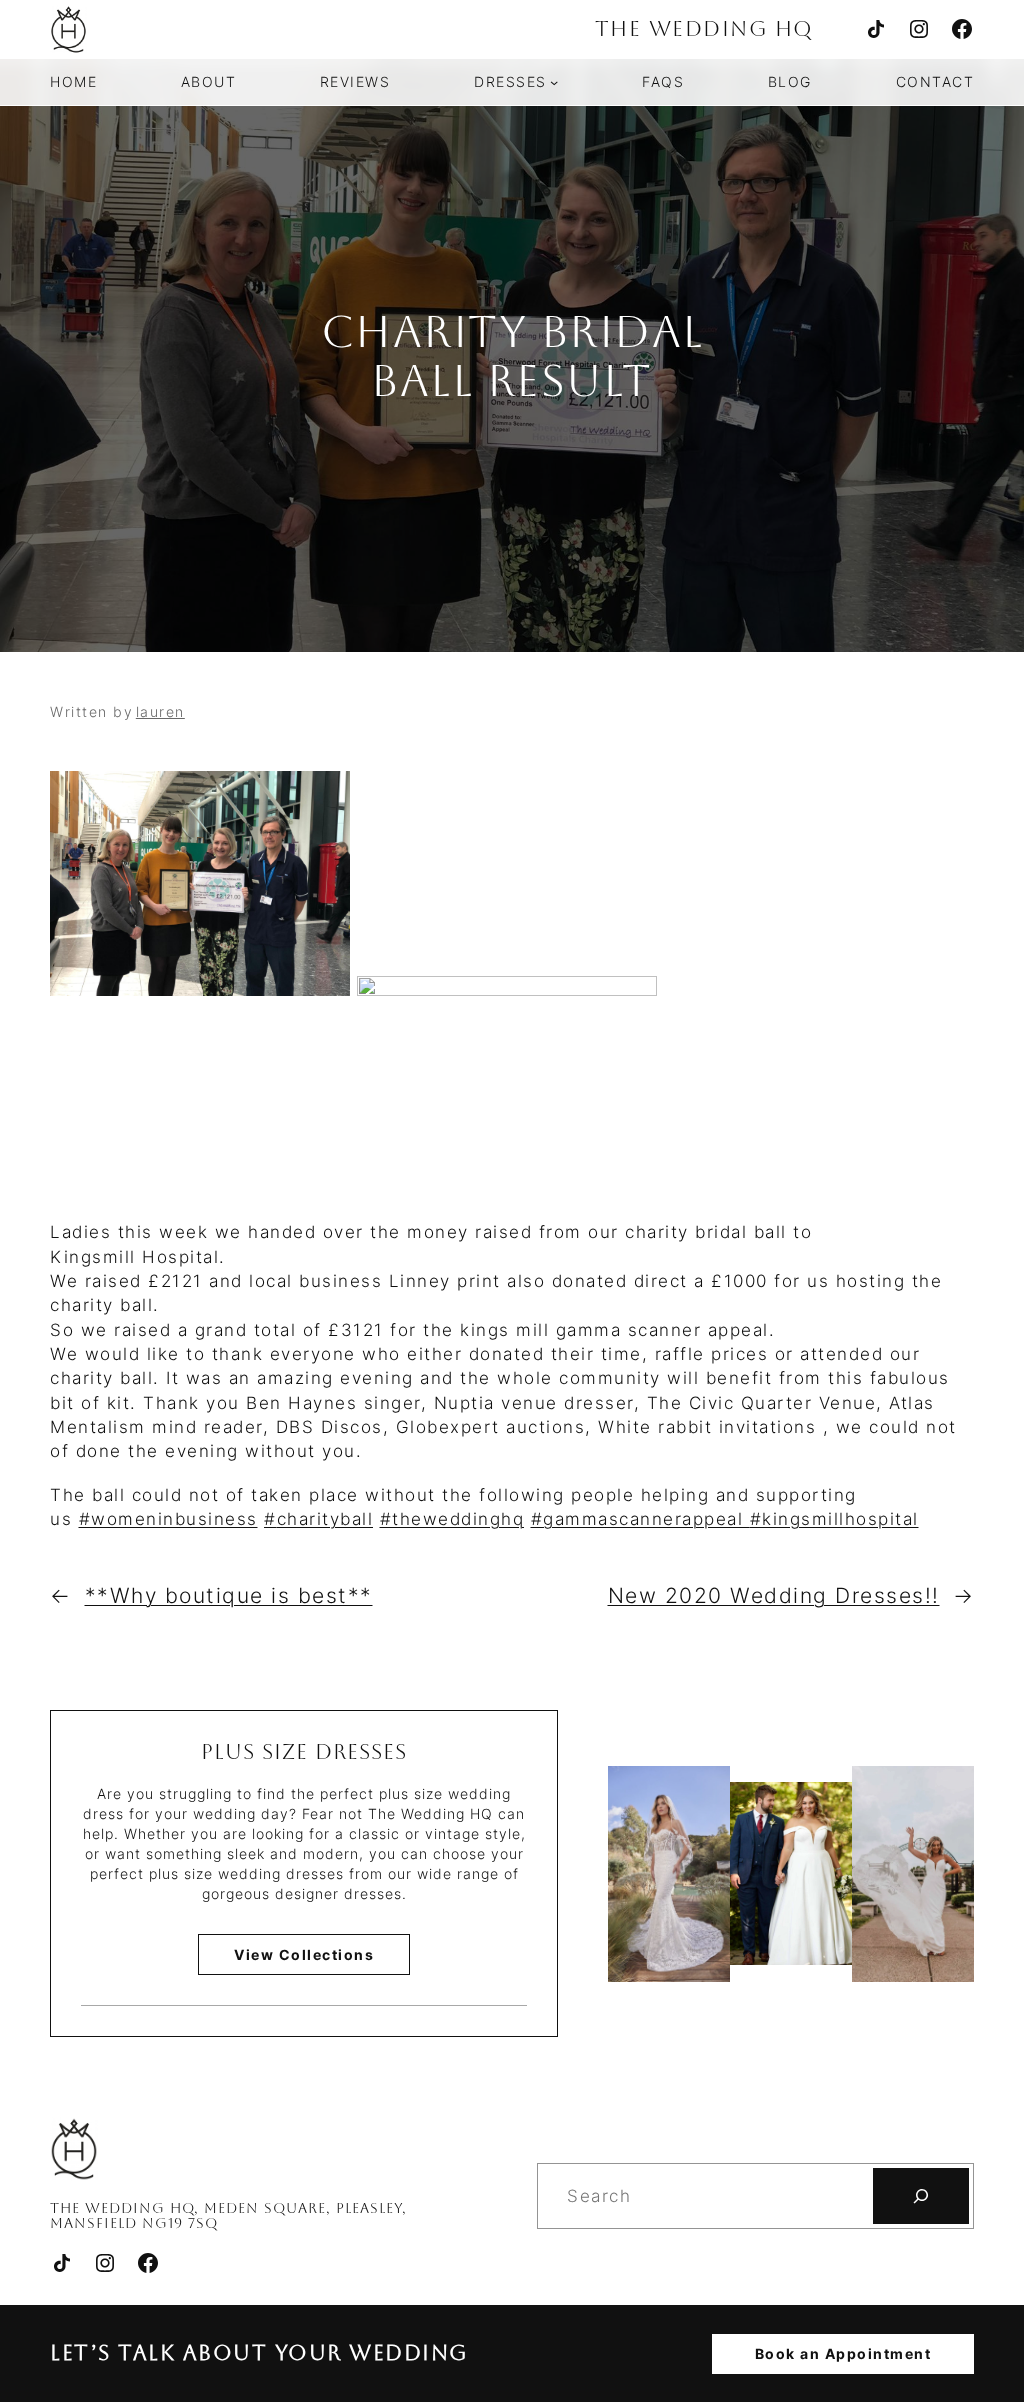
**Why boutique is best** (229, 1595)
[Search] (921, 2196)
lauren (160, 711)
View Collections (304, 1954)
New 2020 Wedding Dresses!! (774, 1595)
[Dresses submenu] (554, 82)
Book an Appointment (843, 2353)
